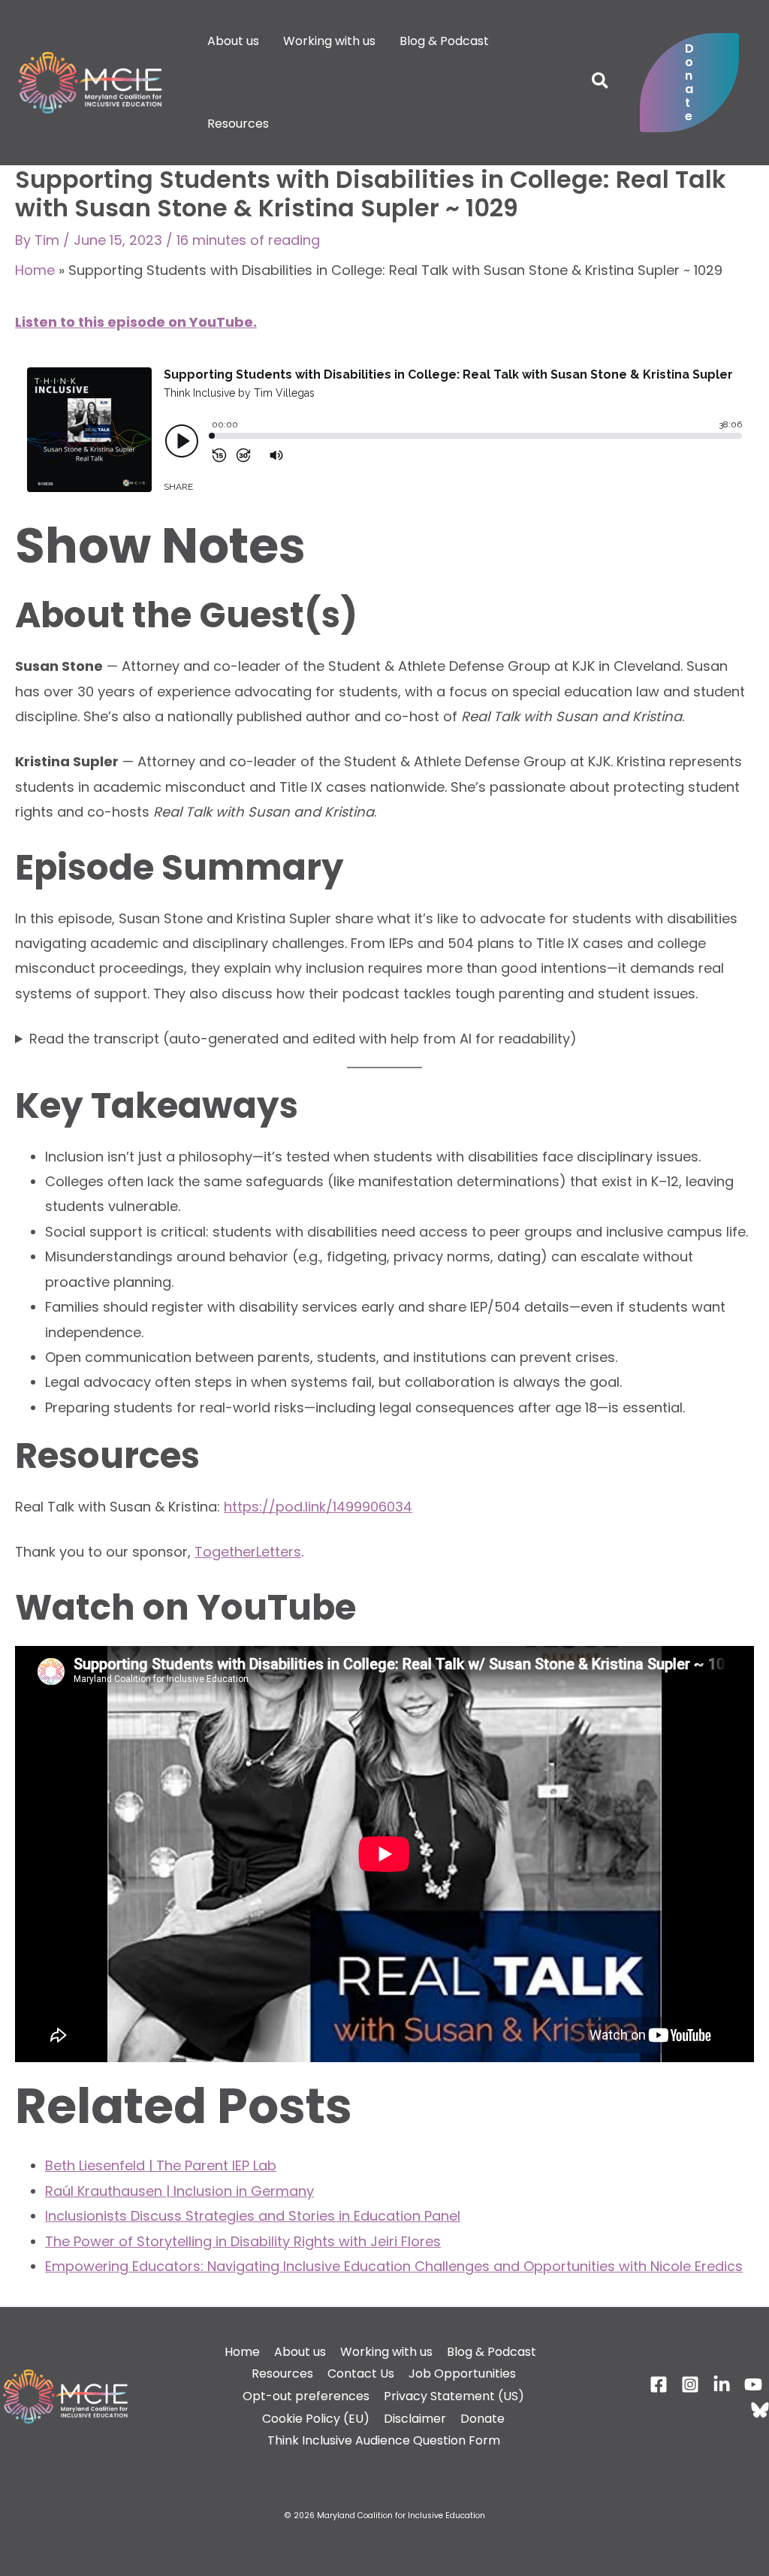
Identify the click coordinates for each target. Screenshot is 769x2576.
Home (35, 270)
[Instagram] (690, 2384)
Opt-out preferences (306, 2396)
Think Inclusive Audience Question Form (384, 2440)
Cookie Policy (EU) (316, 2419)
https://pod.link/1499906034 (318, 1507)
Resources (282, 2374)
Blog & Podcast (492, 2352)
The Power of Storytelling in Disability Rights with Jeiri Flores (243, 2241)
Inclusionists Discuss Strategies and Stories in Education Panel (253, 2216)
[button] (601, 83)
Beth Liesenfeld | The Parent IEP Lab (161, 2165)
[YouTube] (753, 2384)
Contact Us (361, 2374)
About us (300, 2352)
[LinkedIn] (722, 2384)
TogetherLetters (248, 1552)
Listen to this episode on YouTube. (136, 322)
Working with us (386, 2352)
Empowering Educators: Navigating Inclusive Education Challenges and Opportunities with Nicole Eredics (394, 2266)
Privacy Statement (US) (454, 2396)
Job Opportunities (462, 2374)
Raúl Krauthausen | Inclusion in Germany (179, 2191)
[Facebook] (659, 2384)
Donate (483, 2419)
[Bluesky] (760, 2410)
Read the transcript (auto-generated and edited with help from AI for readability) (303, 1039)
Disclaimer (415, 2419)
